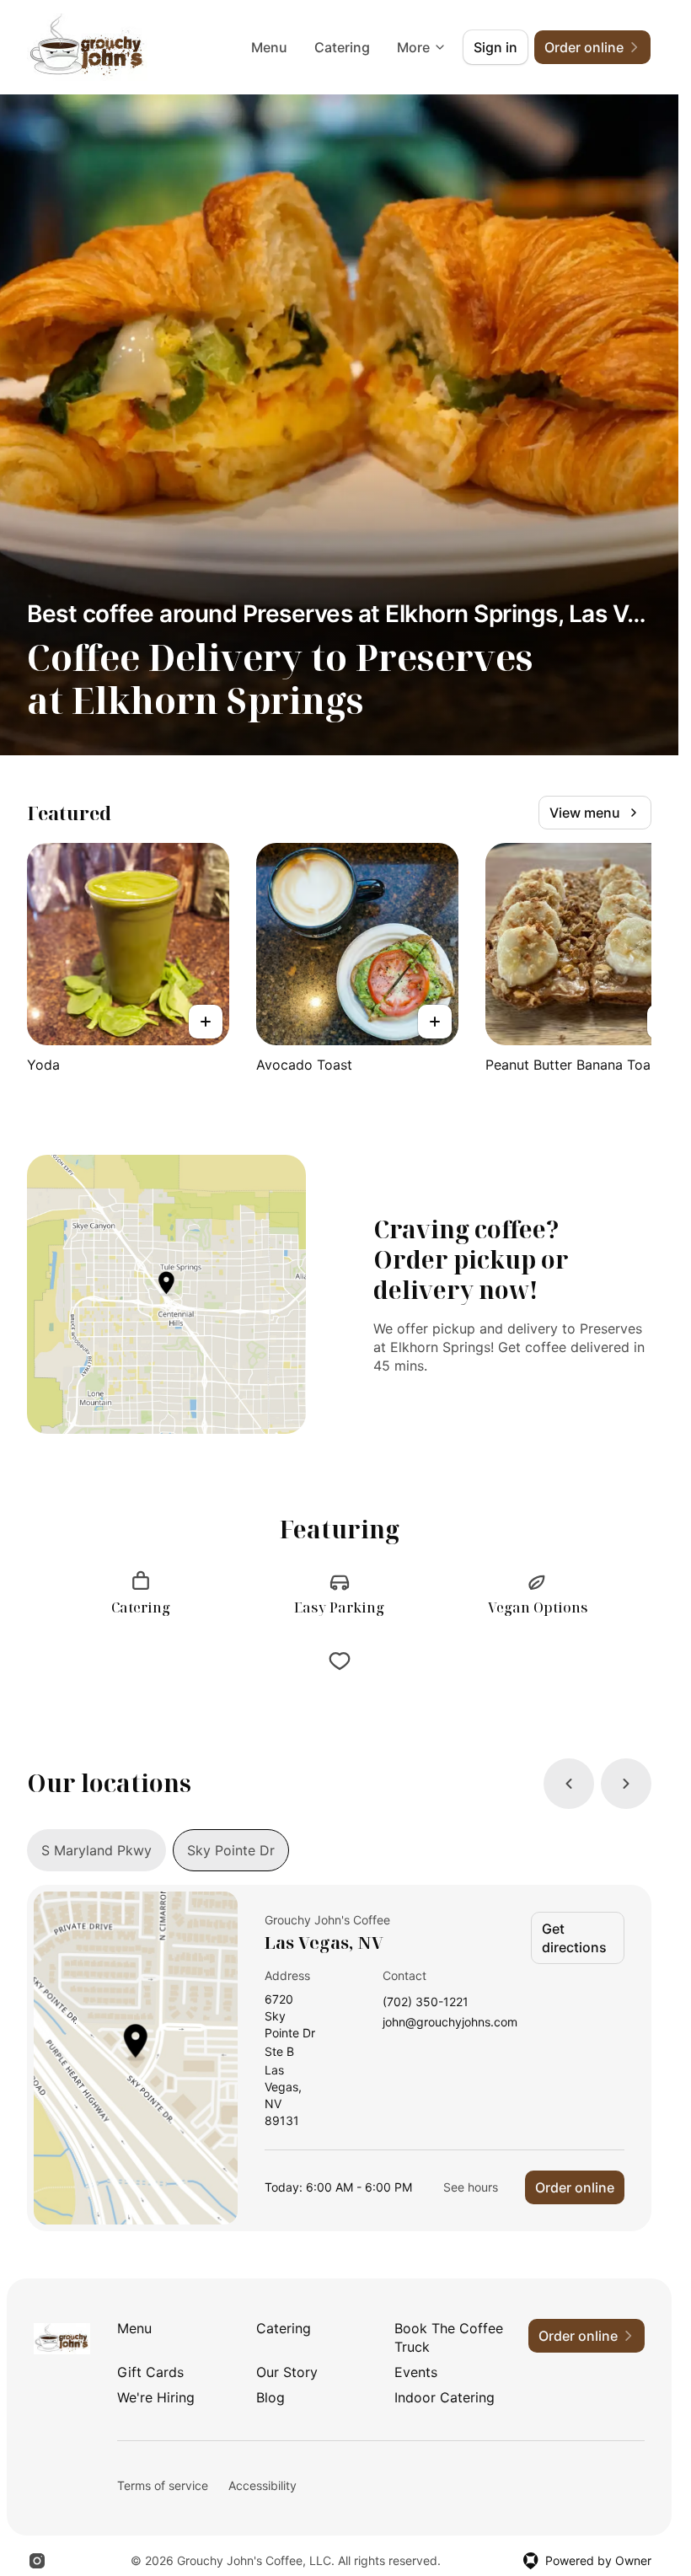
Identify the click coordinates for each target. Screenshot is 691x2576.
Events (416, 2372)
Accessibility (262, 2485)
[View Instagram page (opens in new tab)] (37, 2561)
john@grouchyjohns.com (450, 2023)
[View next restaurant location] (626, 1784)
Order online (575, 2187)
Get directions (574, 1938)
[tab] (96, 1850)
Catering (342, 47)
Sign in (495, 47)
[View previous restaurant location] (569, 1784)
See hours (471, 2187)
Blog (271, 2397)
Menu (269, 47)
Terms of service (163, 2485)
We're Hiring (156, 2397)
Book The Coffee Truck (449, 2337)
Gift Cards (150, 2372)
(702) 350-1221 (426, 2002)
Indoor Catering (445, 2397)
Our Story (287, 2372)
